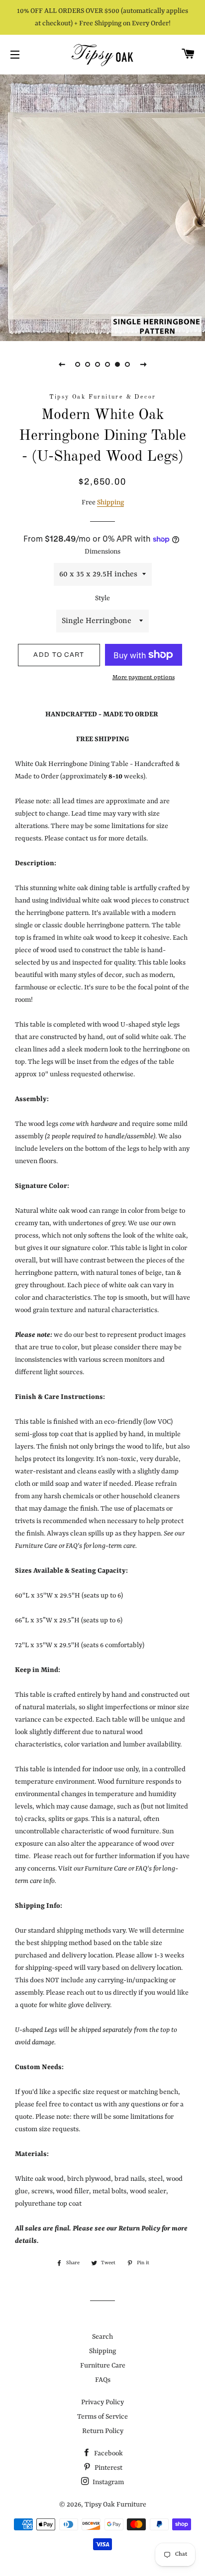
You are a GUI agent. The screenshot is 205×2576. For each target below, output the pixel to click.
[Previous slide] (62, 364)
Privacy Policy (102, 2402)
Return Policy (103, 2431)
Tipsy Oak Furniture (115, 2505)
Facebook (108, 2453)
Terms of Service (102, 2417)
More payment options (144, 678)
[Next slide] (143, 364)
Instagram (107, 2482)
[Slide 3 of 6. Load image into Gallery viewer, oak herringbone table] (98, 364)
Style (102, 598)
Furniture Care (103, 2366)
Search (102, 2337)
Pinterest (108, 2468)
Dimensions (102, 552)
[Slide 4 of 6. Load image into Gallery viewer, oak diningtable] (107, 364)
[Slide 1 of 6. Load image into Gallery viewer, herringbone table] (78, 364)
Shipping (110, 502)
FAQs (103, 2380)
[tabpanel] (102, 207)
